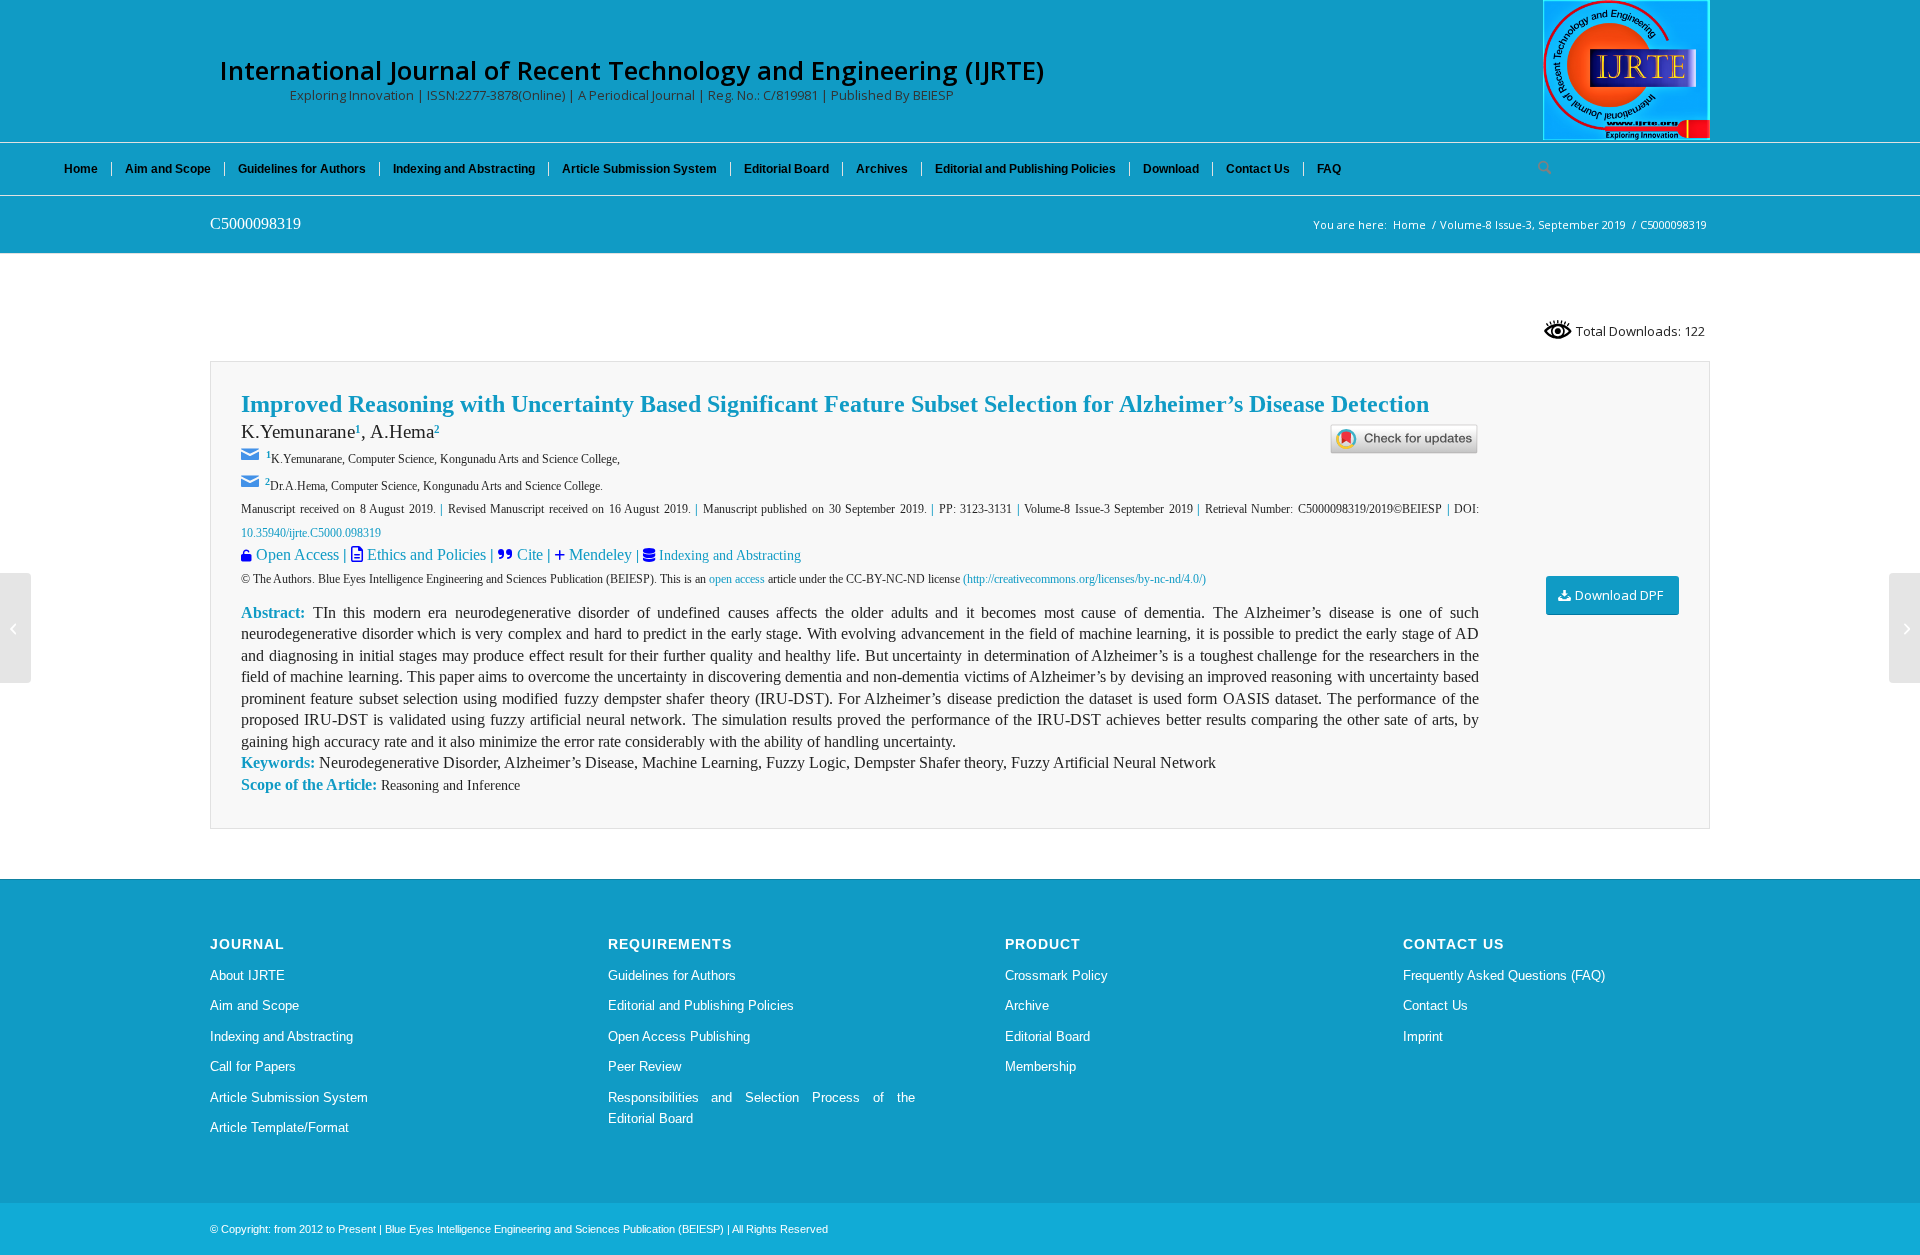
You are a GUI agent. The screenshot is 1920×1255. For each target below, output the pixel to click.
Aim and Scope (254, 1005)
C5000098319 (255, 223)
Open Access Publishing (679, 1036)
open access (737, 579)
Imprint (1423, 1036)
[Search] (1538, 169)
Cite (530, 554)
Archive (1027, 1005)
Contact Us (1435, 1005)
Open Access (297, 554)
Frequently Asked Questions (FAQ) (1504, 975)
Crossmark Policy (1056, 975)
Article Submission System (289, 1097)
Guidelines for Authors (672, 975)
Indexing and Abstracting (728, 555)
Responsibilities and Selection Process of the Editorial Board (762, 1108)
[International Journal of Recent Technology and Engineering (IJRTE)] (1626, 70)
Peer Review (644, 1066)
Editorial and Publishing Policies (701, 1005)
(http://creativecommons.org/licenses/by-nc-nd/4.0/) (1084, 579)
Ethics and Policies (424, 554)
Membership (1040, 1066)
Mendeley (598, 554)
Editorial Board (1047, 1036)
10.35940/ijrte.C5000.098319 (311, 533)
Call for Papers (253, 1066)
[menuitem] (81, 169)
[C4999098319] (15, 628)
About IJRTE (247, 975)
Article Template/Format (279, 1127)
